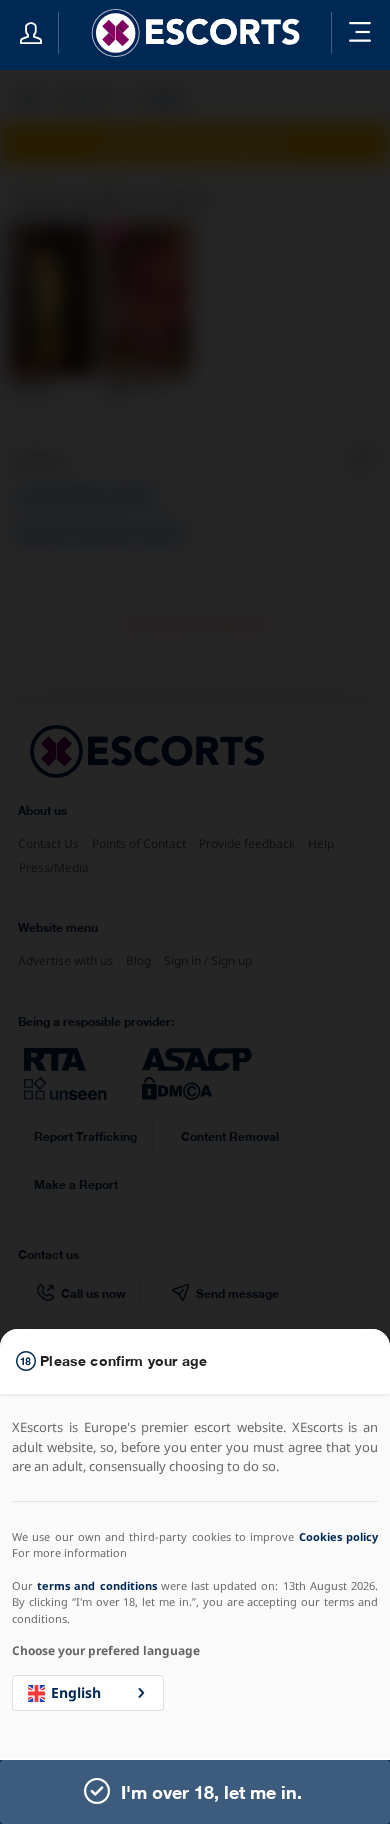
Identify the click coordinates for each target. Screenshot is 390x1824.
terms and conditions (96, 1585)
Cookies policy (338, 1536)
